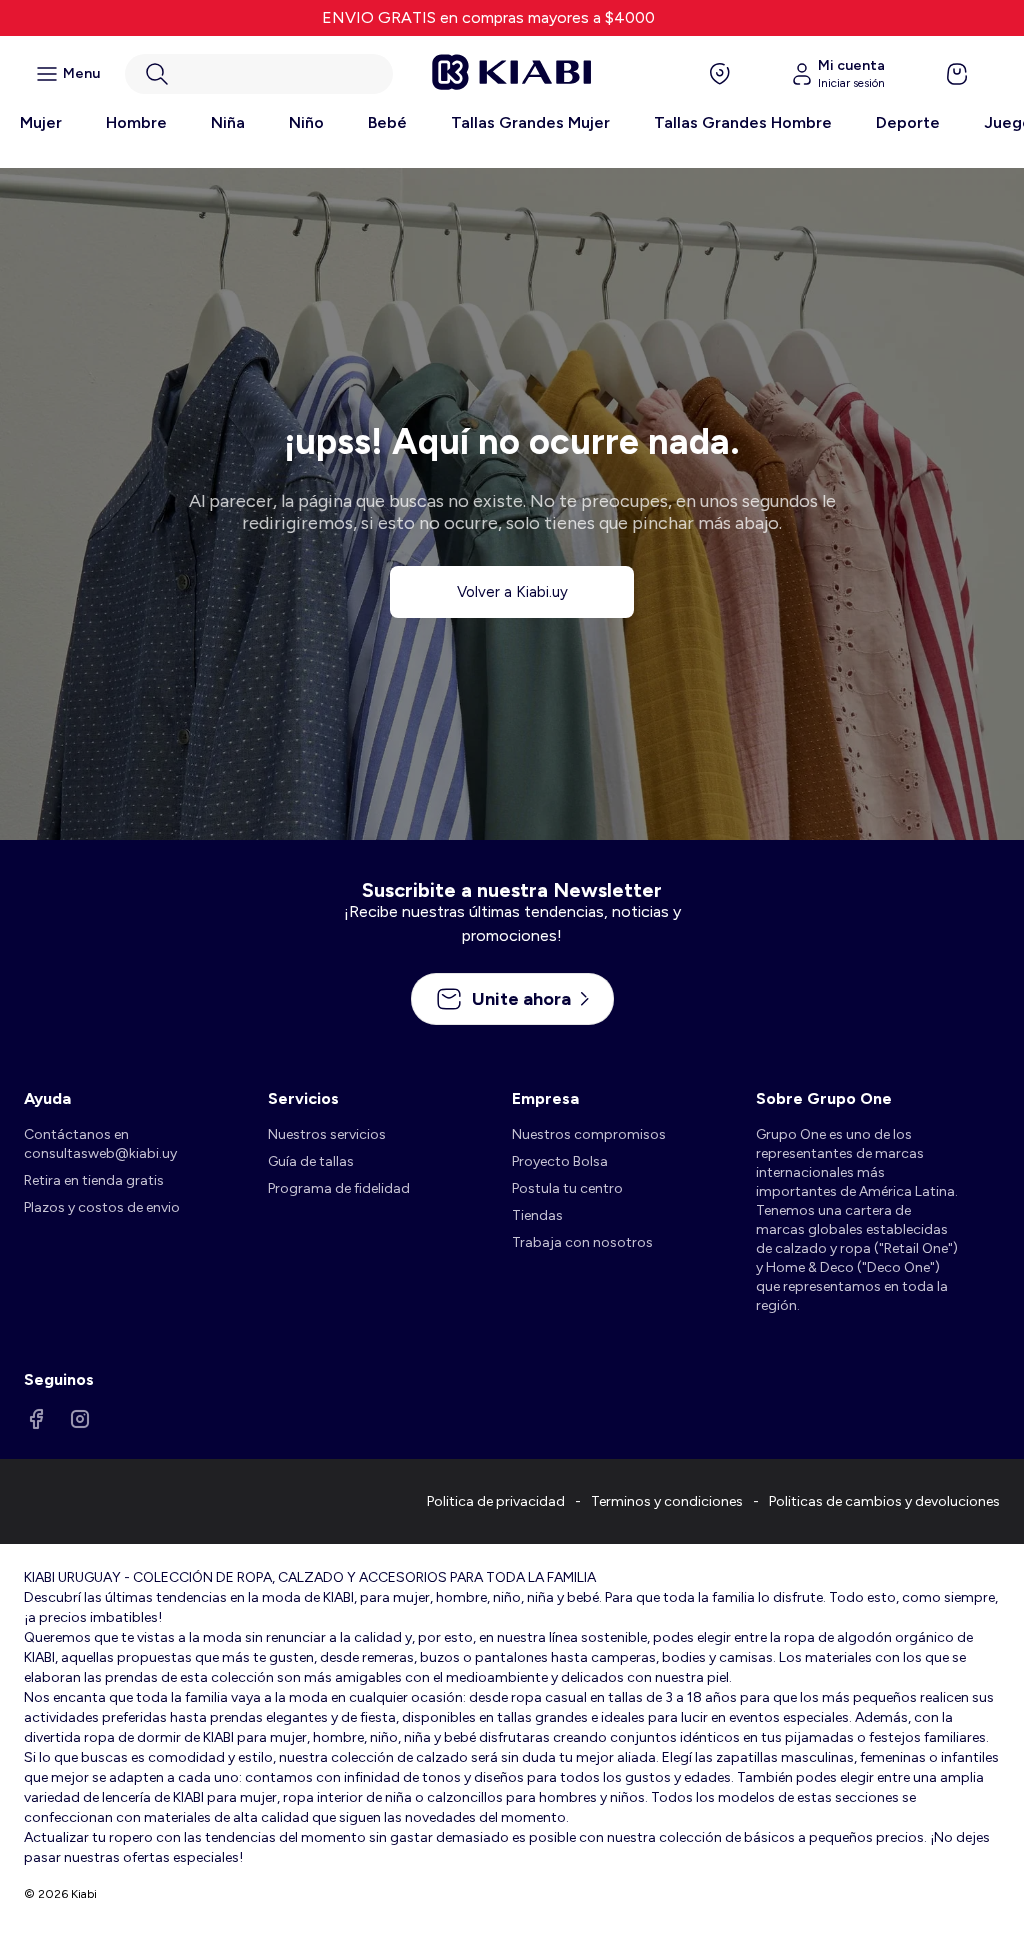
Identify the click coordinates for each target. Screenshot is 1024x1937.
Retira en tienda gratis (94, 1180)
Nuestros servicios (327, 1134)
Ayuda (47, 1098)
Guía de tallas (311, 1161)
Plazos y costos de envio (102, 1207)
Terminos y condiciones (667, 1501)
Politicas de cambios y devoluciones (884, 1501)
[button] (259, 74)
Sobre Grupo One (824, 1098)
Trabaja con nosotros (582, 1242)
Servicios (303, 1098)
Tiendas (537, 1215)
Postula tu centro (567, 1188)
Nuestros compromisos (589, 1134)
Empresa (545, 1098)
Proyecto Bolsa (560, 1161)
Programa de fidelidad (339, 1188)
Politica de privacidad (496, 1501)
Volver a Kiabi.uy (512, 592)
